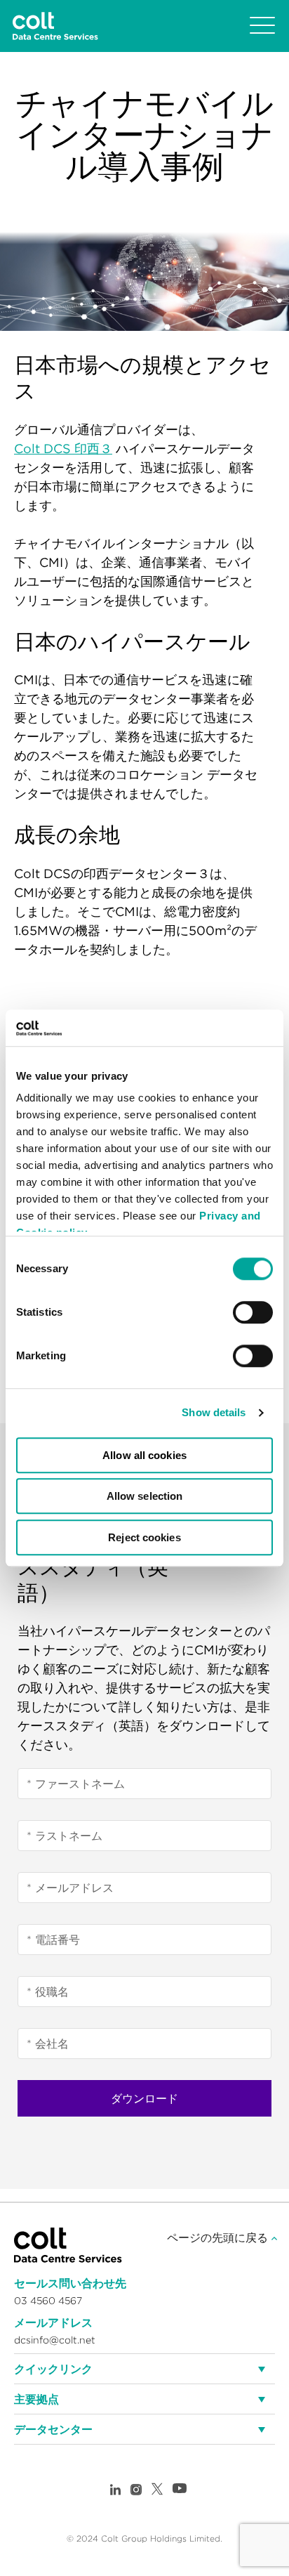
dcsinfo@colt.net (55, 2340)
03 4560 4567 (48, 2301)
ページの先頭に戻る (219, 2237)
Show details (214, 1413)
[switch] (253, 1312)
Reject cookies (144, 1537)
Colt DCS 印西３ (63, 449)
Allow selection (145, 1497)
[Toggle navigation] (262, 26)
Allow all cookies (144, 1455)
